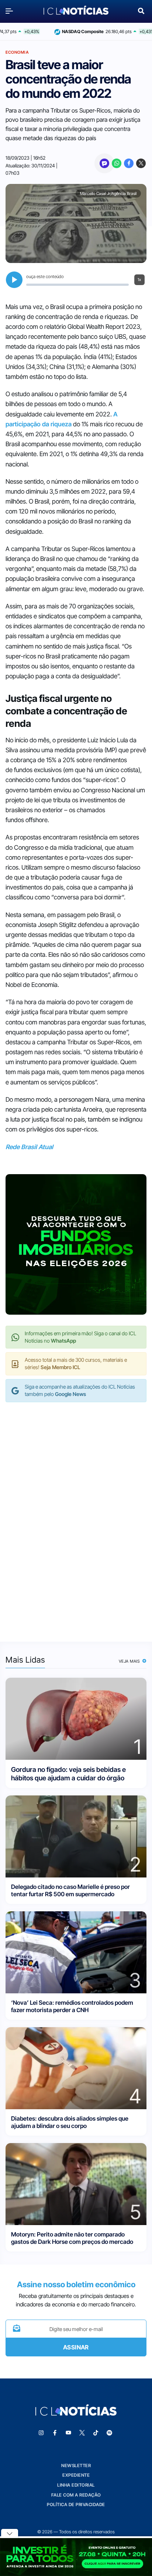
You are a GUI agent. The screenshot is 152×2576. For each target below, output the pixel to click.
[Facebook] (129, 163)
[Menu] (11, 11)
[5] (76, 2183)
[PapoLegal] (104, 163)
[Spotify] (110, 2433)
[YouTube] (69, 2433)
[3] (76, 1952)
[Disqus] (76, 1514)
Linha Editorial (76, 2485)
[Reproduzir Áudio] (14, 280)
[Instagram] (41, 2433)
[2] (76, 1836)
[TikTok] (96, 2433)
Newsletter (76, 2465)
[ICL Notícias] (76, 11)
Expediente (76, 2475)
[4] (76, 2067)
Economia (17, 52)
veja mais (130, 1661)
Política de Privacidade (76, 2504)
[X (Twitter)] (141, 163)
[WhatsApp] (117, 163)
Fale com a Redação (76, 2495)
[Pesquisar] (141, 10)
